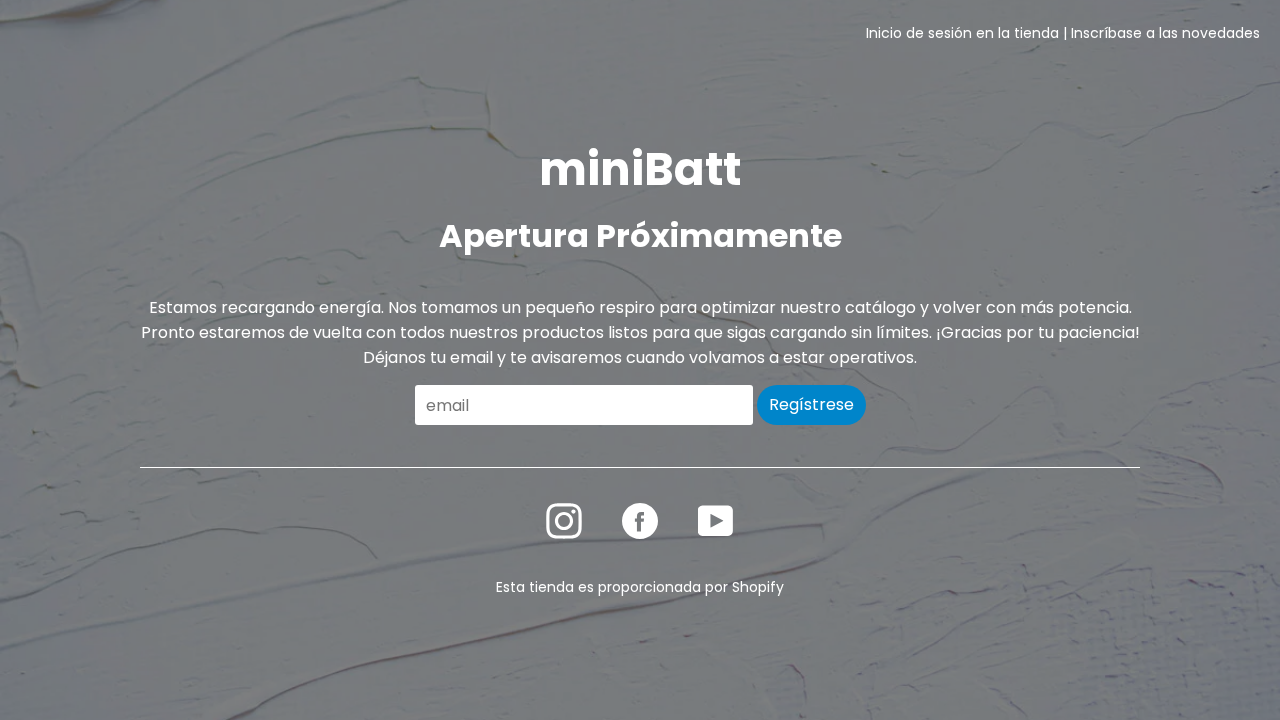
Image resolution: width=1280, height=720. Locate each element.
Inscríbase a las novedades (1165, 33)
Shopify (758, 587)
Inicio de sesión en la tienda (962, 33)
